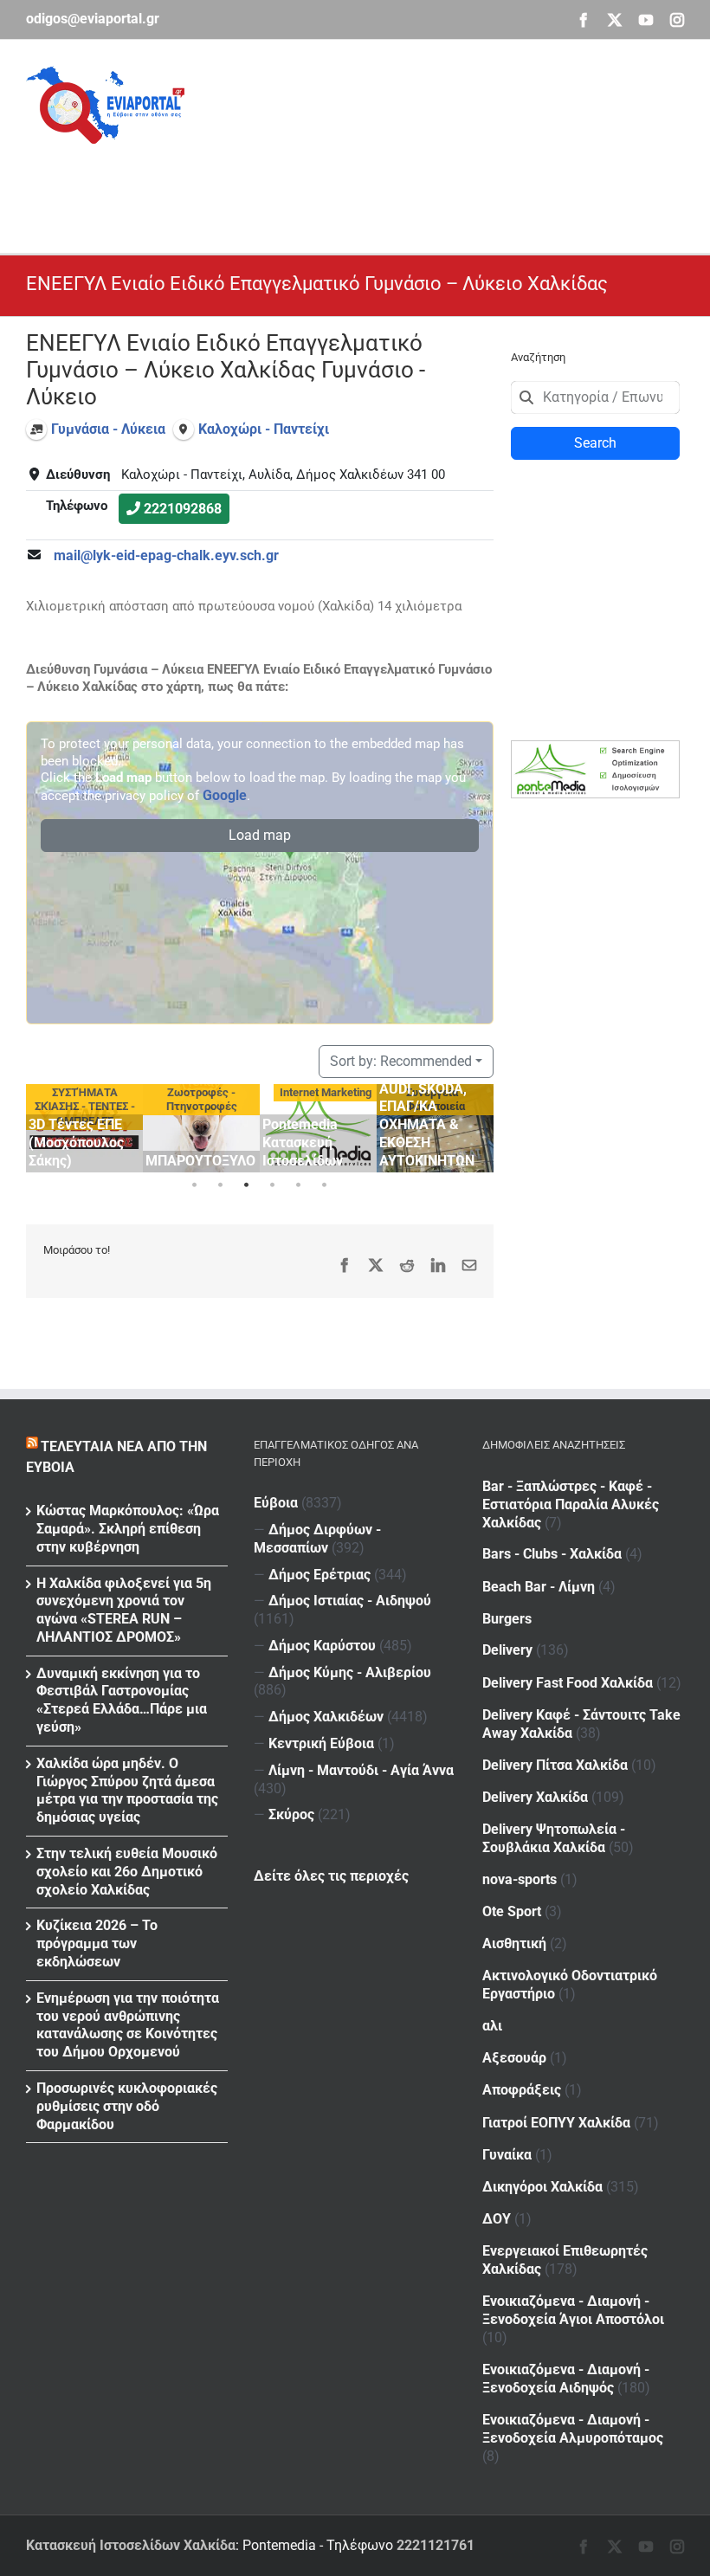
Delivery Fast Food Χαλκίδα (568, 1683)
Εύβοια (276, 1503)
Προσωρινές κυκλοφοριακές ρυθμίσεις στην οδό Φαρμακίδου (127, 2106)
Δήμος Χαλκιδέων (326, 1717)
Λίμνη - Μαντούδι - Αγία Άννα (361, 1770)
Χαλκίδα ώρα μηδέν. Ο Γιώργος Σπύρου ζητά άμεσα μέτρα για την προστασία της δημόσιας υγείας (127, 1790)
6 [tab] (325, 1185)
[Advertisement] (341, 183)
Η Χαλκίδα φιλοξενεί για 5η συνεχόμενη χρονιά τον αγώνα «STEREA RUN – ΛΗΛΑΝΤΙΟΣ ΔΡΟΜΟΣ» (124, 1610)
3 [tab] (247, 1185)
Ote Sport (512, 1911)
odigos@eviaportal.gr (93, 19)
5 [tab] (299, 1185)
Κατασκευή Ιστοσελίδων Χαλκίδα (131, 2545)
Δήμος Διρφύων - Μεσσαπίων (317, 1539)
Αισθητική (514, 1943)
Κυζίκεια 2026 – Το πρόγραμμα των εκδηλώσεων (97, 1943)
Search (595, 443)
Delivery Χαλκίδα (535, 1797)
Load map (260, 835)
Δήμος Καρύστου (322, 1646)
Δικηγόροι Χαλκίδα (542, 2187)
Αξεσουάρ (514, 2058)
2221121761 (436, 2545)
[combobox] (595, 397)
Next (476, 1125)
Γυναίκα (507, 2155)
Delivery (507, 1650)
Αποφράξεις (522, 2090)
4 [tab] (273, 1185)
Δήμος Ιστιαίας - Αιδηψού (350, 1601)
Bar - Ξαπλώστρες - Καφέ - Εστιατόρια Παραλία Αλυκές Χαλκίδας (571, 1504)
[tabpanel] (84, 1128)
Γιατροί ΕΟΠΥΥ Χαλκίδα (556, 2123)
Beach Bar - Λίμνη (539, 1587)
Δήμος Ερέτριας (319, 1575)
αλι (492, 2026)
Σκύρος (291, 1814)
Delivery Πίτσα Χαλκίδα (555, 1765)
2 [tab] (221, 1185)
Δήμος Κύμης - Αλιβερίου (350, 1672)
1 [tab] (195, 1185)
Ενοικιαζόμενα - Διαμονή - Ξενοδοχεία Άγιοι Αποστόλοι (573, 2310)
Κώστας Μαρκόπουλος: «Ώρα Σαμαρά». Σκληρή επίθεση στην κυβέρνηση (128, 1529)
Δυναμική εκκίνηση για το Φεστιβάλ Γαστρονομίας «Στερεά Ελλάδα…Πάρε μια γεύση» (122, 1700)
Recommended (401, 1061)
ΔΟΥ (497, 2219)
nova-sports (520, 1879)
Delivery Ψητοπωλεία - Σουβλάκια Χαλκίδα (554, 1838)
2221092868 (183, 509)
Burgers (507, 1619)
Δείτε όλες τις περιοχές (331, 1876)
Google (225, 795)
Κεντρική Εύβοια (321, 1743)
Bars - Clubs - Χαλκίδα (552, 1554)
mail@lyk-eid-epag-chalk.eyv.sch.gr (166, 555)
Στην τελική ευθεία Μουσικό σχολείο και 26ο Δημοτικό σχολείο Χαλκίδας (127, 1872)
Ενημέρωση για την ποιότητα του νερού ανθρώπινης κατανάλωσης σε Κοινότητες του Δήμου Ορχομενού (128, 2025)
